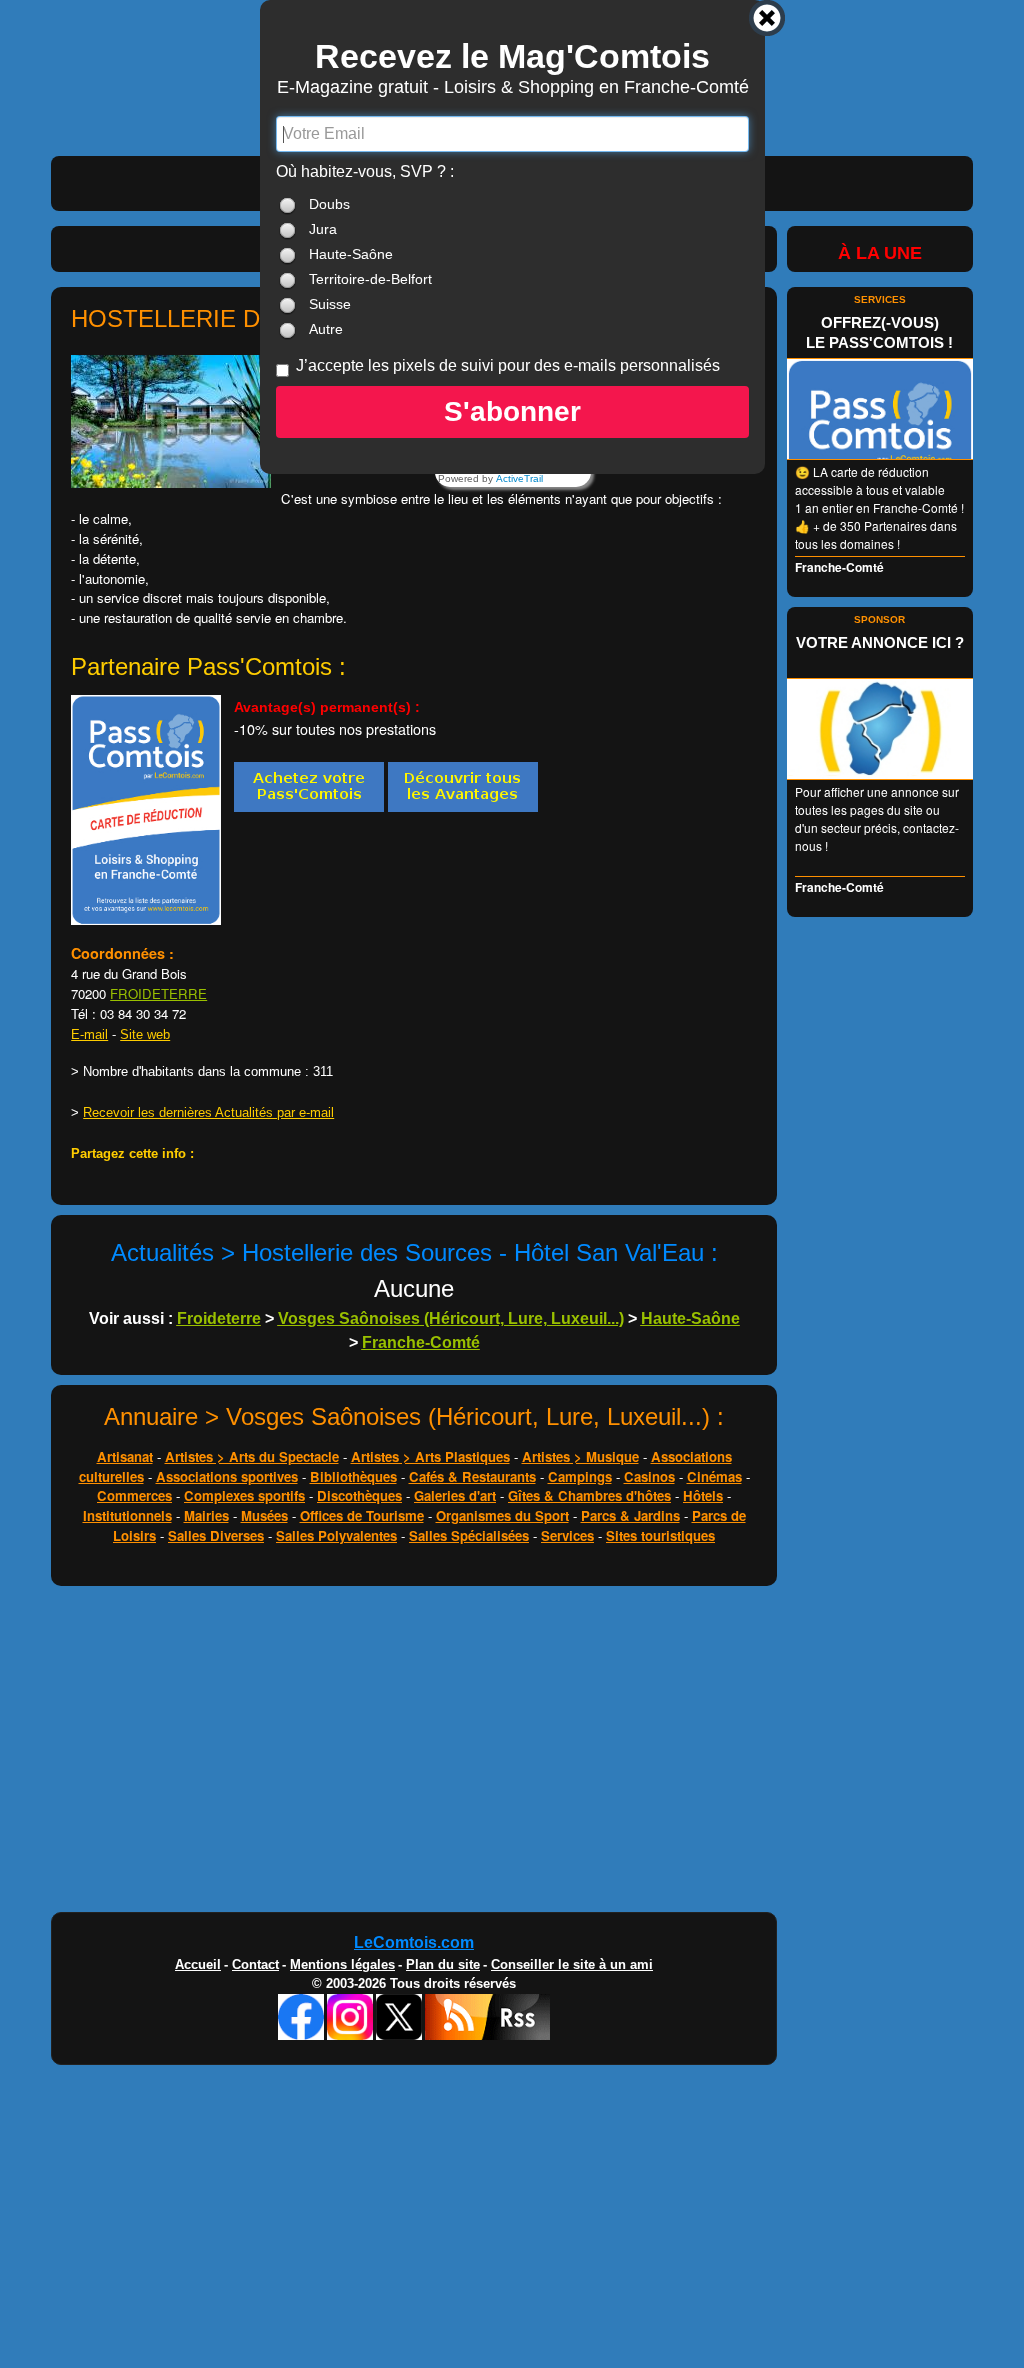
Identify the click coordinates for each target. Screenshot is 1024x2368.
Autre (326, 329)
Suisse (330, 304)
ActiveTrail (519, 479)
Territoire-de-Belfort (370, 279)
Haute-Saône (351, 254)
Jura (323, 229)
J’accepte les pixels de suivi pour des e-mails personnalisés (508, 365)
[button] (512, 412)
